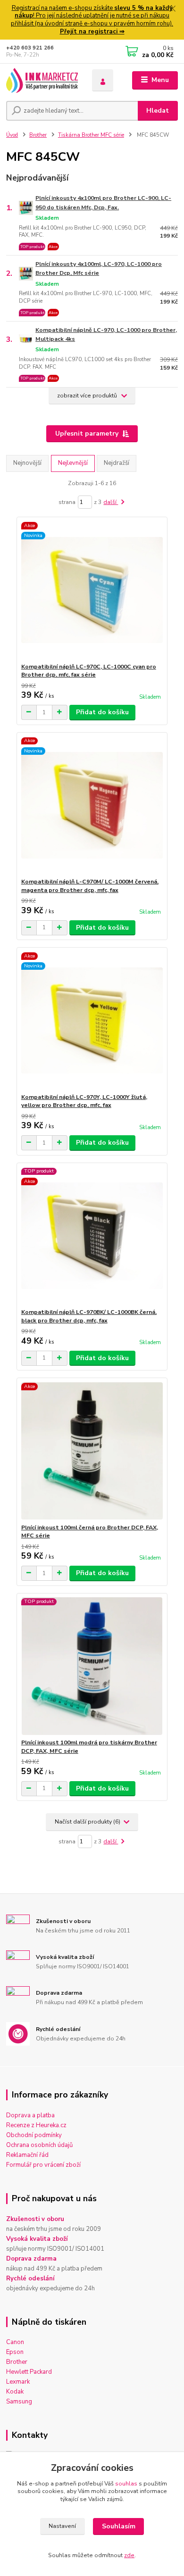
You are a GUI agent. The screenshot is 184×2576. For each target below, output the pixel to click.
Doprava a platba (30, 2115)
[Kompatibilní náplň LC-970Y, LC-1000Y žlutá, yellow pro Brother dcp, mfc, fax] (92, 1020)
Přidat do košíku (102, 712)
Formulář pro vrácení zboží (43, 2165)
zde (129, 2555)
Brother (38, 135)
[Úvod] (42, 80)
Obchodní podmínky (34, 2135)
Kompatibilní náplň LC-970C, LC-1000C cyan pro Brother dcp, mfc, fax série (89, 671)
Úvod (12, 135)
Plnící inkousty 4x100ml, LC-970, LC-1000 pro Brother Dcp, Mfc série (99, 268)
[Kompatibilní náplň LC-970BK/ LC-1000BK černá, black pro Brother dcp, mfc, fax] (92, 1235)
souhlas (126, 2484)
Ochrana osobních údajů (39, 2145)
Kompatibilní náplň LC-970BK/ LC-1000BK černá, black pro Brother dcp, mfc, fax (89, 1316)
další (111, 502)
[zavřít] (172, 9)
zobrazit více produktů (87, 396)
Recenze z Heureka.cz (36, 2125)
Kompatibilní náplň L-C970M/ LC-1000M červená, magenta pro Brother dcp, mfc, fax (90, 886)
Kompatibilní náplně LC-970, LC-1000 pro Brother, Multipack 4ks (106, 334)
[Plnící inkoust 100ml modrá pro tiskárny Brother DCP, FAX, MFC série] (92, 1666)
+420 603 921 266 (30, 48)
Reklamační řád (27, 2155)
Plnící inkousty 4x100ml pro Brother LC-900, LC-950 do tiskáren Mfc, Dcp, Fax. (103, 202)
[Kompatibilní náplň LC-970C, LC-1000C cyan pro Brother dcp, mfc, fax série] (92, 590)
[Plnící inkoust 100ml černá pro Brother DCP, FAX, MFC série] (92, 1451)
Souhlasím (119, 2526)
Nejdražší (117, 463)
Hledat (158, 111)
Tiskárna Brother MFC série (91, 135)
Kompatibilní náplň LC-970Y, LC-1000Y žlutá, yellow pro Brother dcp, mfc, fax (84, 1101)
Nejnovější (27, 463)
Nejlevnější (73, 463)
